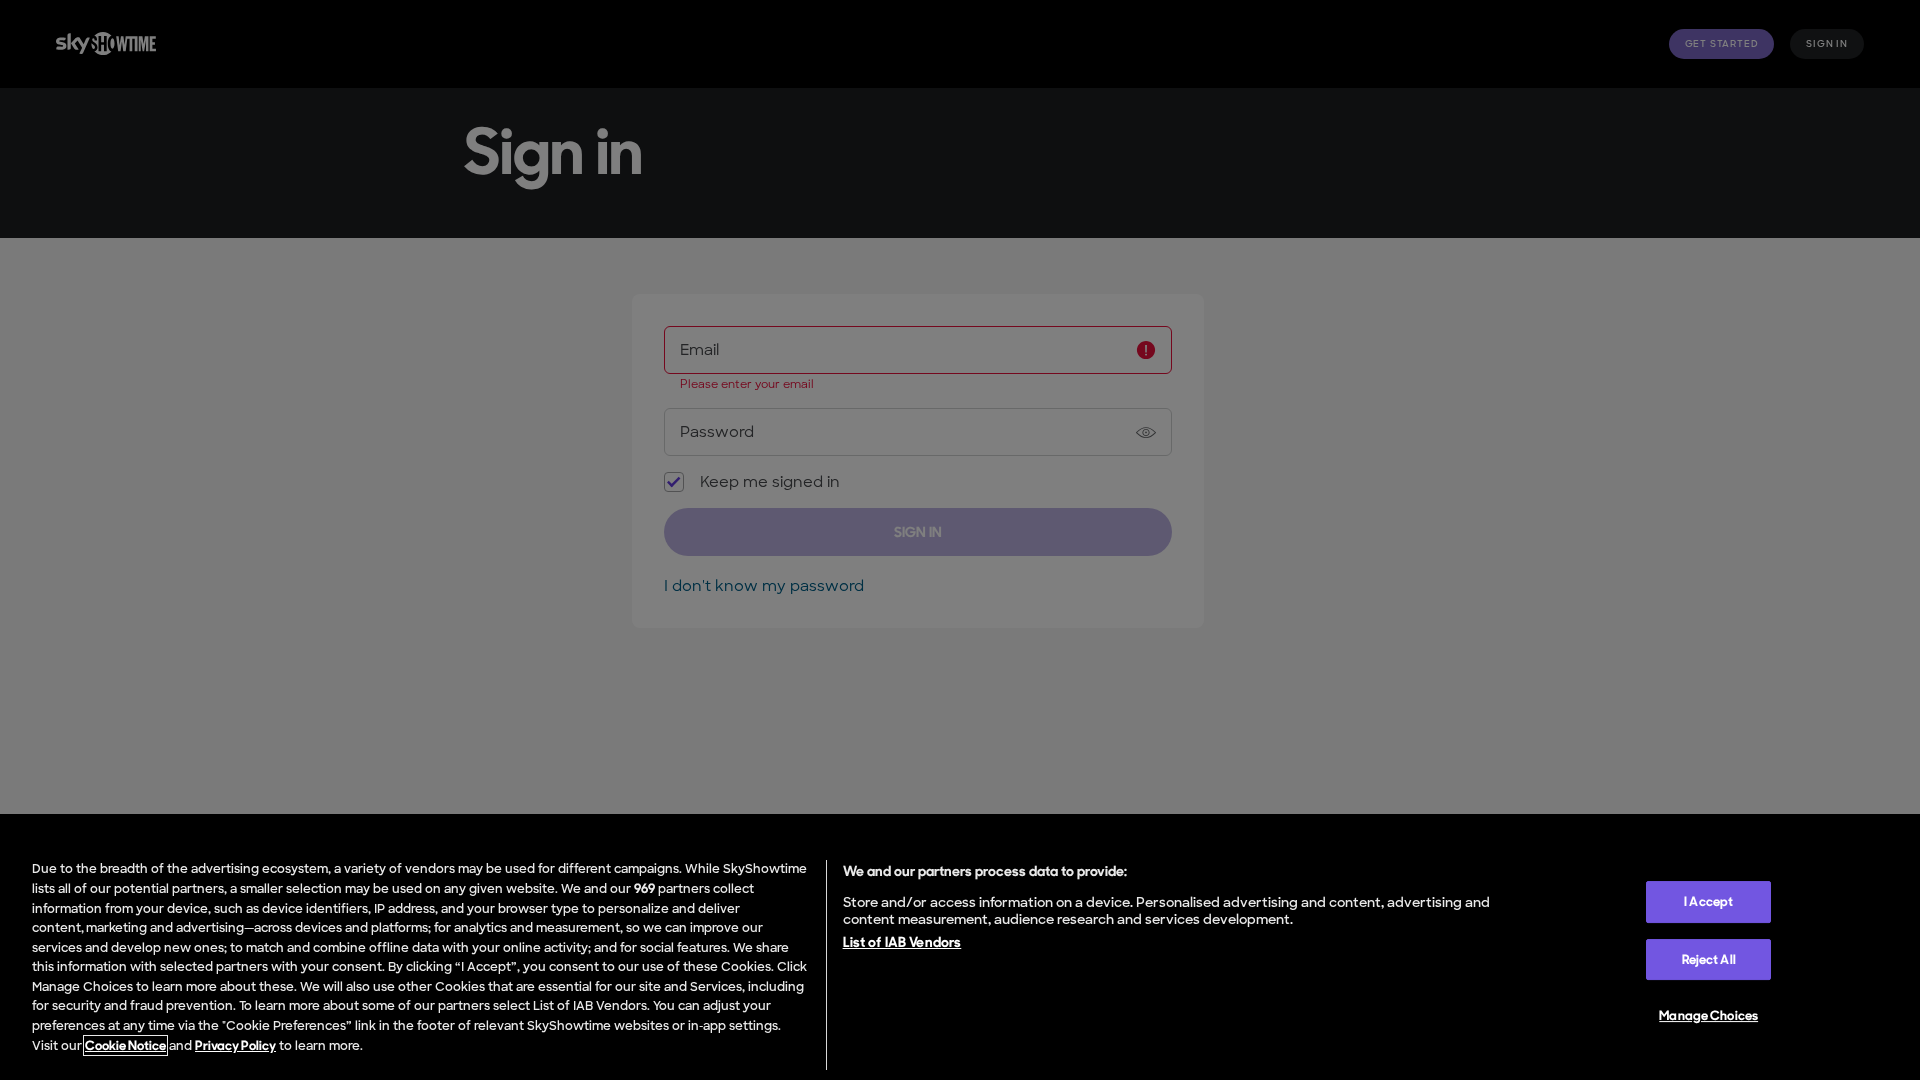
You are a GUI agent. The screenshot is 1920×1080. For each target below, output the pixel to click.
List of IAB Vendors (902, 942)
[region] (960, 960)
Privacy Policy (235, 1045)
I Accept (1708, 901)
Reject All (1709, 959)
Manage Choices (1708, 1015)
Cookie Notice (125, 1045)
